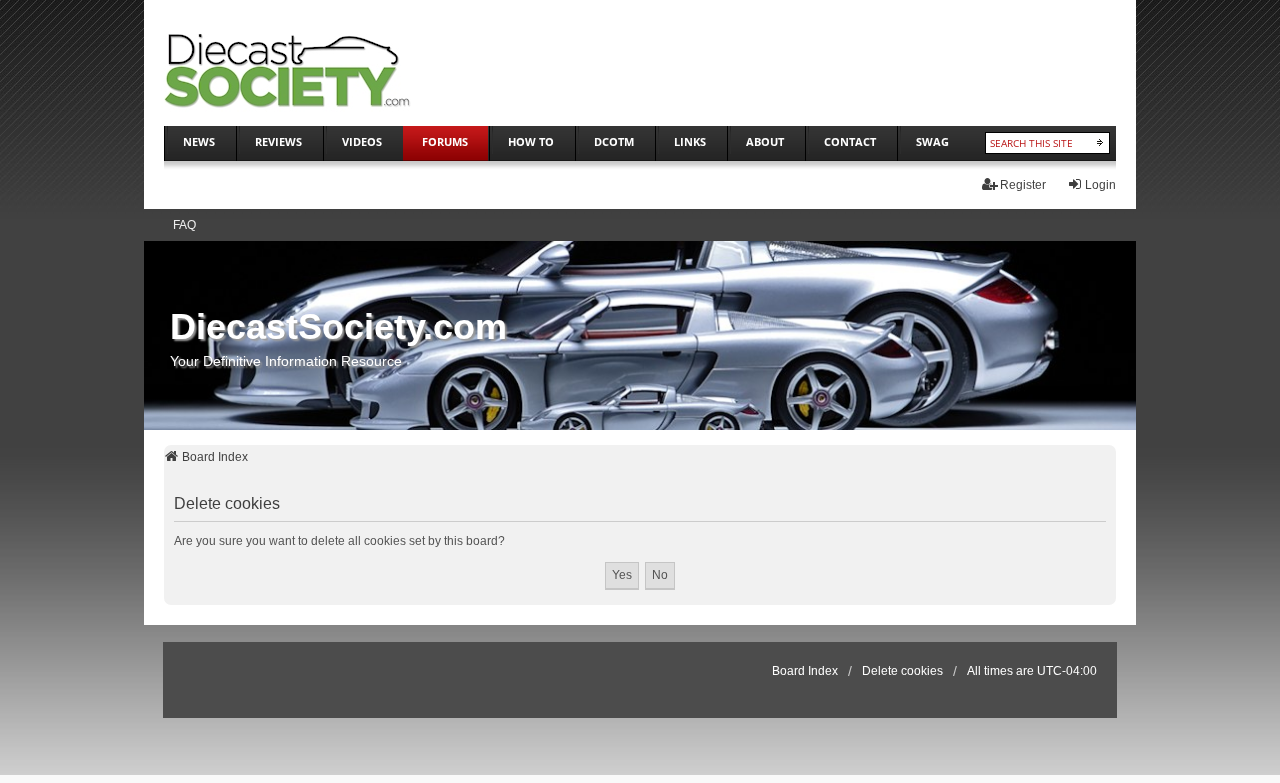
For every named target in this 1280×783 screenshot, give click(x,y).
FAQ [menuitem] (184, 225)
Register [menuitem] (1023, 185)
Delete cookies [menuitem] (902, 671)
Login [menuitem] (1100, 185)
